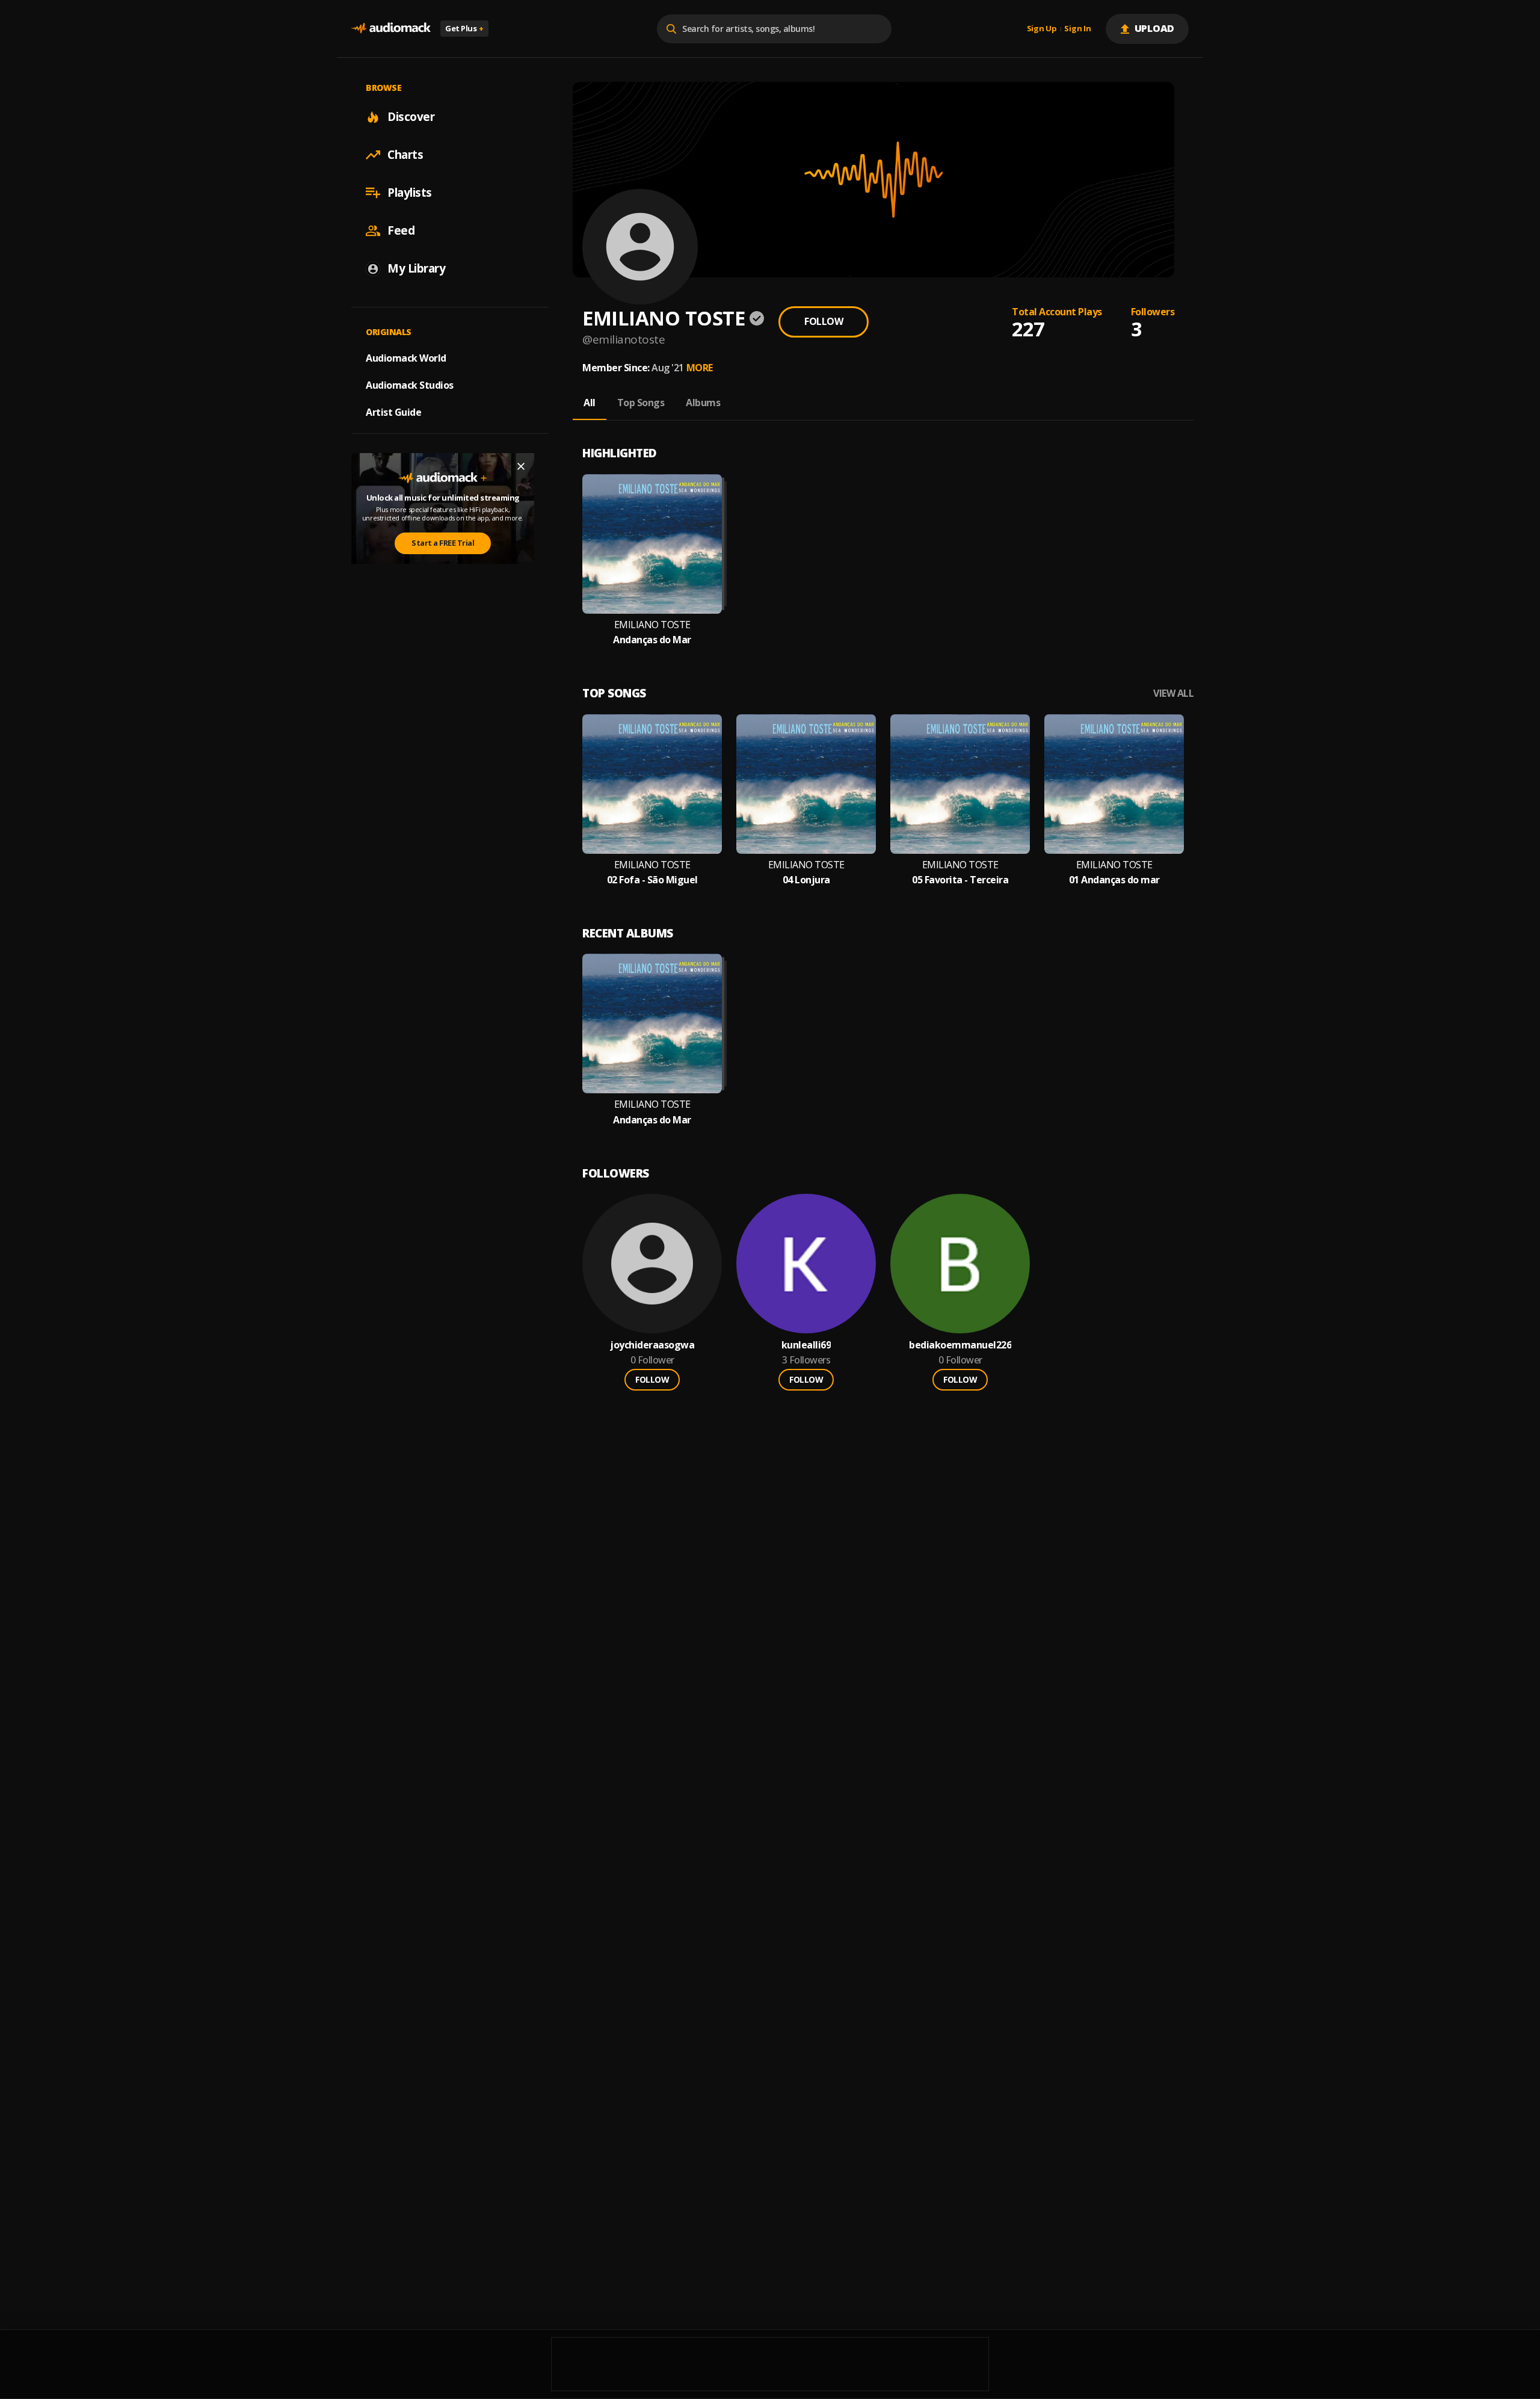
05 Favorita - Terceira (960, 880)
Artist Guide (393, 412)
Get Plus (464, 28)
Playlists (410, 193)
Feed (401, 230)
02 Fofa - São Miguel (652, 880)
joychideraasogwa (652, 1345)
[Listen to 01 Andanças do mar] (1114, 784)
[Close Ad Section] (521, 466)
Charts (405, 155)
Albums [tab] (703, 403)
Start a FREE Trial (443, 543)
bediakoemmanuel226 (960, 1345)
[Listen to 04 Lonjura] (806, 784)
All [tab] (590, 403)
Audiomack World (406, 358)
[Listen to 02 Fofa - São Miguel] (652, 784)
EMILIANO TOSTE (652, 625)
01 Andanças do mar (1114, 880)
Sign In (1077, 29)
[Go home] (391, 29)
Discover (411, 117)
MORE (700, 368)
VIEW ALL (1173, 693)
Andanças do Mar (652, 640)
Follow (824, 321)
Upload (1155, 28)
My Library (416, 268)
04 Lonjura (806, 880)
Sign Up (1042, 29)
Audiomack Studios (410, 385)
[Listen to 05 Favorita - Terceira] (960, 784)
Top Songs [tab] (641, 403)
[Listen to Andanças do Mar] (652, 544)
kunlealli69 (806, 1345)
